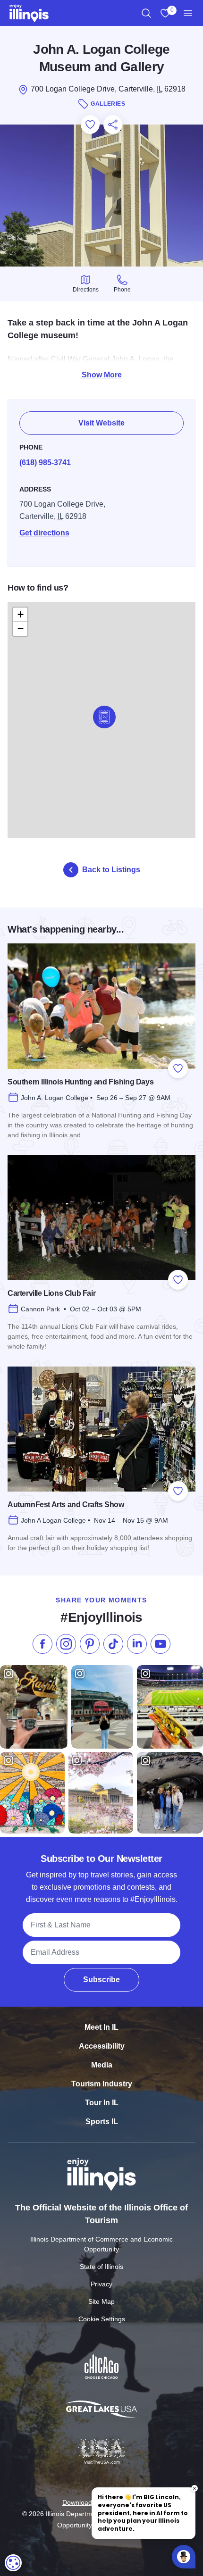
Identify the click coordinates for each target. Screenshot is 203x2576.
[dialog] (13, 2563)
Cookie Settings (102, 2319)
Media (102, 2065)
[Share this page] (113, 125)
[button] (104, 717)
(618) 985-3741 (45, 463)
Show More (102, 375)
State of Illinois (101, 2267)
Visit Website (101, 423)
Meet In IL (101, 2027)
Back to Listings (111, 870)
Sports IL (102, 2122)
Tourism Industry (102, 2084)
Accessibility (102, 2046)
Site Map (101, 2301)
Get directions (44, 533)
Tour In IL (102, 2103)
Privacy (101, 2284)
